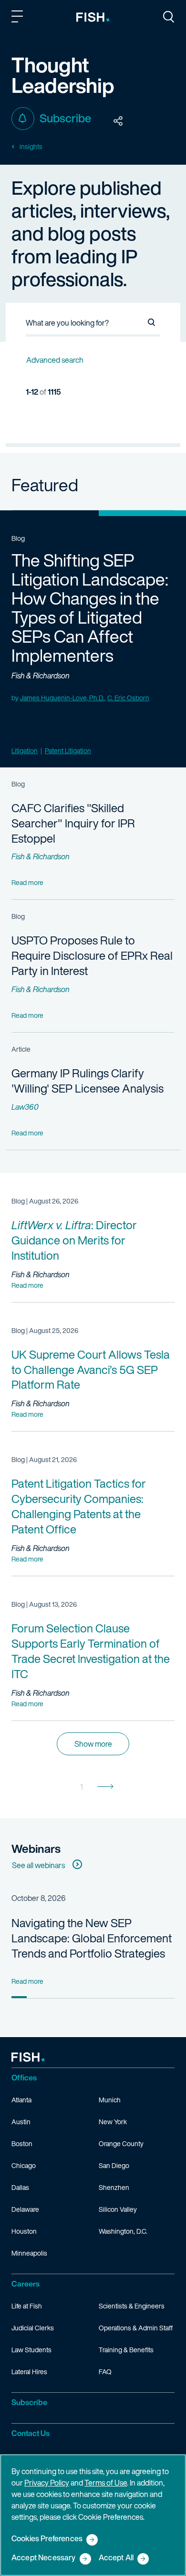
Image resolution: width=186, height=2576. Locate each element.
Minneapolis (29, 2253)
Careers (26, 2284)
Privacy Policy (47, 2483)
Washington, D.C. (123, 2231)
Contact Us (31, 2433)
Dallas (20, 2187)
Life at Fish (27, 2306)
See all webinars (38, 1865)
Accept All (116, 2558)
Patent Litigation (68, 751)
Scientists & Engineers (132, 2306)
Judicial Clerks (33, 2328)
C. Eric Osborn (128, 698)
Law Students (31, 2350)
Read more (27, 1285)
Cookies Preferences (47, 2539)
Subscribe (65, 118)
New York (113, 2122)
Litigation (25, 751)
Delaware (25, 2209)
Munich (110, 2100)
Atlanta (21, 2100)
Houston (24, 2231)
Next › (105, 1787)
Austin (21, 2122)
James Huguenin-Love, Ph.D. (62, 698)
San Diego (114, 2165)
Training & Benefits (126, 2350)
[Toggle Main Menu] (19, 18)
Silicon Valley (118, 2209)
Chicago (24, 2165)
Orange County (121, 2143)
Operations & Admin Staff (136, 2328)
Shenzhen (114, 2187)
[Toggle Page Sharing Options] (118, 121)
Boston (22, 2143)
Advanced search (55, 360)
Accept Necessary (44, 2558)
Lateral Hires (29, 2372)
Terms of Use (106, 2483)
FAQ (105, 2372)
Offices (24, 2078)
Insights (31, 147)
